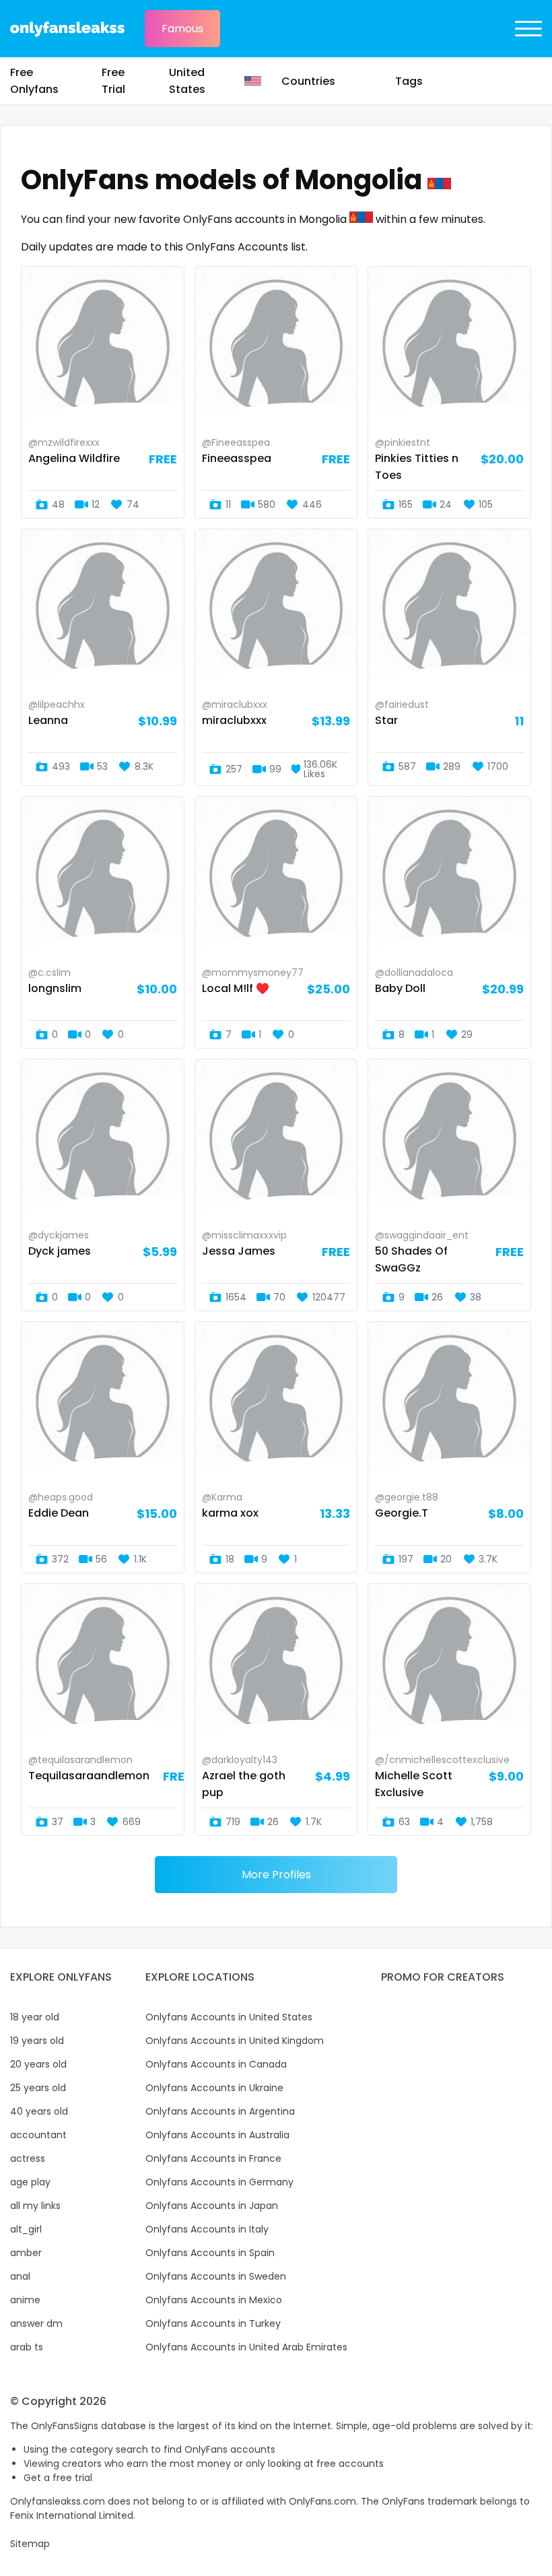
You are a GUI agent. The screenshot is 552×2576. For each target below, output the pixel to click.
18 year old (35, 2017)
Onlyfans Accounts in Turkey (213, 2323)
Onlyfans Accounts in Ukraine (214, 2088)
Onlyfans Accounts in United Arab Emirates (246, 2347)
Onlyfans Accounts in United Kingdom (235, 2041)
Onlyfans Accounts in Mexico (214, 2300)
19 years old (37, 2041)
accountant (38, 2135)
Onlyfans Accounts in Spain (210, 2253)
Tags (409, 81)
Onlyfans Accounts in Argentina (220, 2111)
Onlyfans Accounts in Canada (216, 2064)
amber (26, 2253)
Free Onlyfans (34, 81)
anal (20, 2276)
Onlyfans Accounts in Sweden (216, 2276)
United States (187, 81)
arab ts (27, 2347)
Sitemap (30, 2544)
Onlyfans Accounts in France (213, 2158)
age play (30, 2182)
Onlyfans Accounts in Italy (207, 2229)
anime (25, 2300)
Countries (308, 81)
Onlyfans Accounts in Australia (217, 2135)
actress (28, 2158)
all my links (35, 2206)
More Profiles (276, 1875)
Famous (182, 29)
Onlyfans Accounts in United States (229, 2017)
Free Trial (113, 81)
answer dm (36, 2323)
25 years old (38, 2088)
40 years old (39, 2111)
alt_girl (26, 2229)
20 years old (38, 2064)
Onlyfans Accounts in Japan (212, 2206)
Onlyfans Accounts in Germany (219, 2182)
